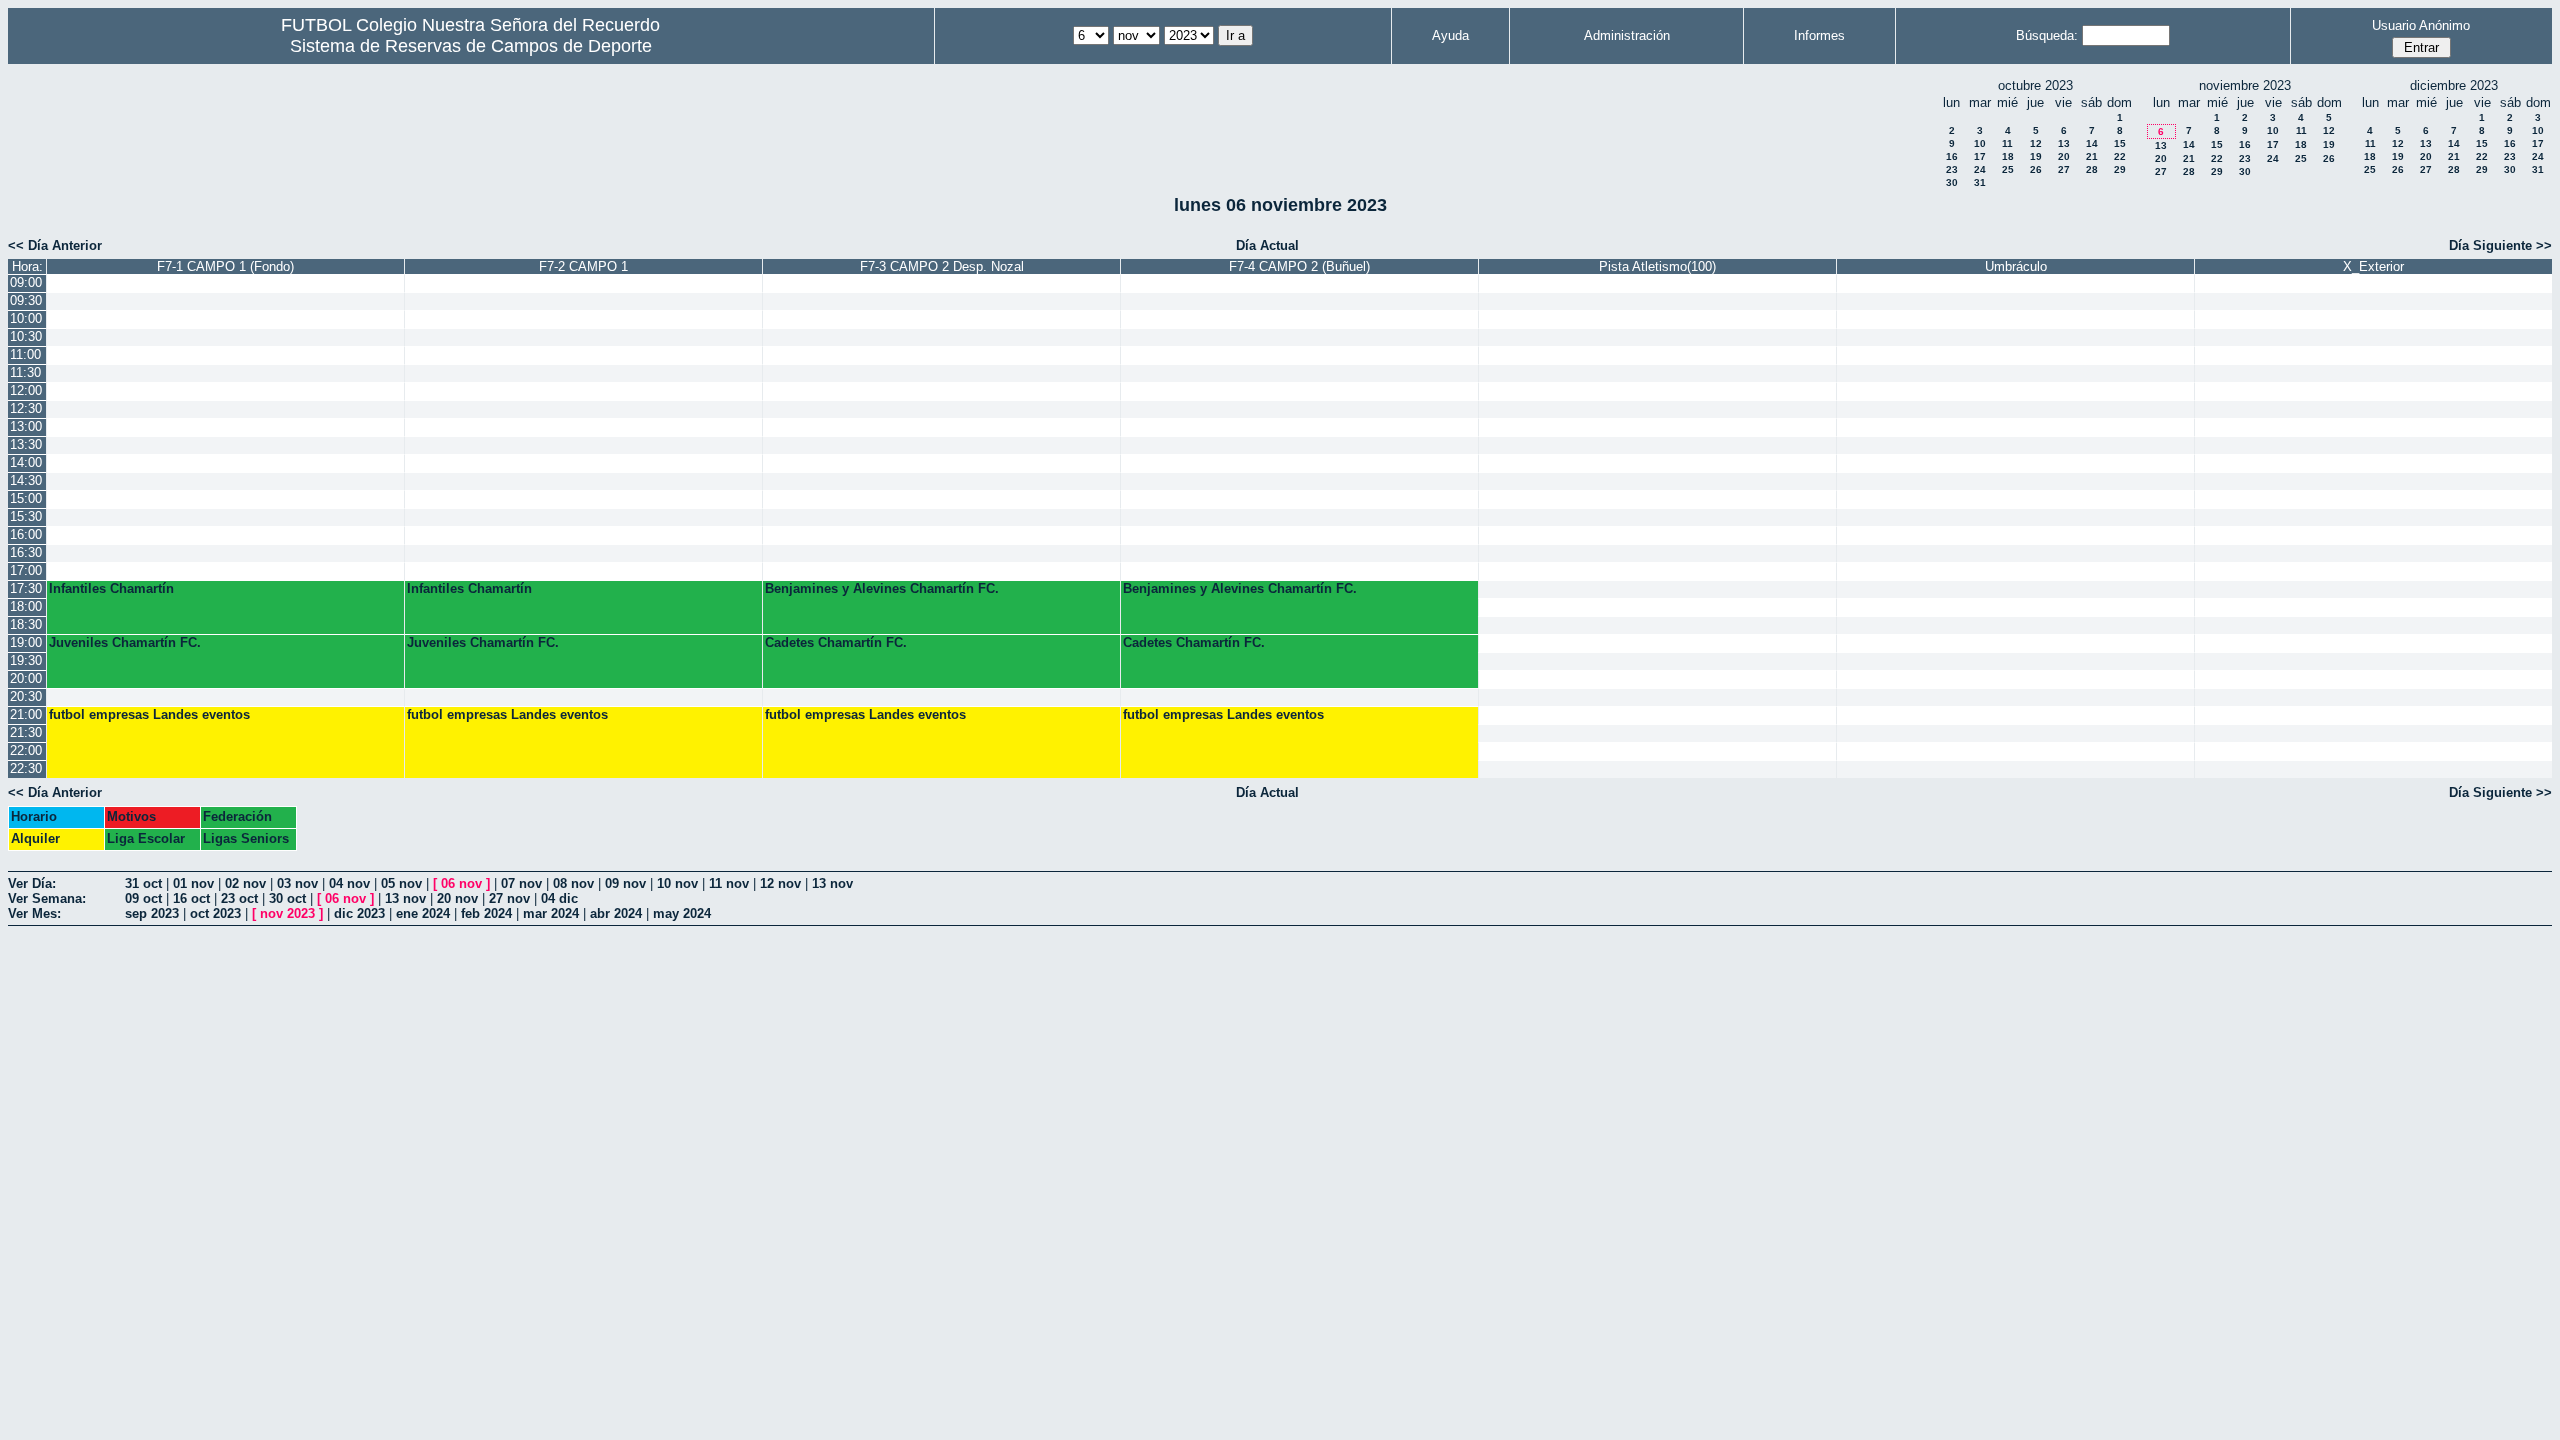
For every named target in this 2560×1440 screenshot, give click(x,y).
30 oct (287, 898)
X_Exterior (2373, 266)
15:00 (26, 498)
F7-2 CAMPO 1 (583, 266)
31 (1980, 182)
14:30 (26, 480)
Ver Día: (32, 883)
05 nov (401, 883)
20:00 (26, 678)
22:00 (26, 750)
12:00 (26, 390)
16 (1952, 156)
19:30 (26, 660)
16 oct (191, 898)
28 (2092, 169)
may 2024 (682, 913)
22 (2120, 156)
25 (2008, 169)
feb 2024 (486, 913)
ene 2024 (423, 913)
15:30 (26, 516)
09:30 (26, 300)
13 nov (832, 883)
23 (1952, 169)
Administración (1627, 35)
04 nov (349, 883)
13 (2064, 143)
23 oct (239, 898)
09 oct (143, 898)
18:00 (26, 606)
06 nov (461, 883)
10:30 (26, 336)
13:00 (26, 426)
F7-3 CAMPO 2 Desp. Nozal (942, 266)
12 (2036, 143)
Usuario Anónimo (2421, 25)
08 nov (573, 883)
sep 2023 (152, 913)
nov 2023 (287, 913)
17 (1980, 156)
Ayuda (1450, 35)
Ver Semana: (47, 898)
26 (2036, 169)
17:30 (26, 588)
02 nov (245, 883)
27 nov (509, 898)
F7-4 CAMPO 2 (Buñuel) (1299, 266)
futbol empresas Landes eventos (149, 714)
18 (2008, 156)
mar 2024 (551, 913)
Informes (1819, 35)
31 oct (143, 883)
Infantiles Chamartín (111, 588)
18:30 (26, 624)
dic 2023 (359, 913)
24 (1980, 169)
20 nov (457, 898)
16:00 (26, 534)
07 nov (521, 883)
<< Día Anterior (55, 245)
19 (2036, 156)
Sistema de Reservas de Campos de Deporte (471, 46)
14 (2092, 143)
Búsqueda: (2047, 35)
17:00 (26, 570)
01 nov (193, 883)
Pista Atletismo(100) (1657, 266)
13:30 (26, 444)
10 (1980, 143)
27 (2064, 169)
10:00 (26, 318)
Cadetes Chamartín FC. (836, 642)
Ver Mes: (34, 913)
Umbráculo (2016, 266)
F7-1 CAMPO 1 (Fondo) (225, 266)
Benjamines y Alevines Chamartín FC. (882, 588)
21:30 (26, 732)
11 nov (729, 883)
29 (2120, 169)
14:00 (26, 462)
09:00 (26, 282)
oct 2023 (215, 913)
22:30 (26, 768)
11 (2007, 143)
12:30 (26, 408)
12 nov (780, 883)
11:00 (25, 354)
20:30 (26, 696)
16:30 (26, 552)
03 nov (297, 883)
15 (2120, 143)
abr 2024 (616, 913)
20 (2064, 156)
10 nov (677, 883)
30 (1952, 182)
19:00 (26, 642)
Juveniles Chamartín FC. (125, 642)
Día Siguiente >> (2500, 245)
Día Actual (1267, 245)
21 (2092, 156)
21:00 (26, 714)
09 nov (625, 883)
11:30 (25, 372)
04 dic (559, 898)
